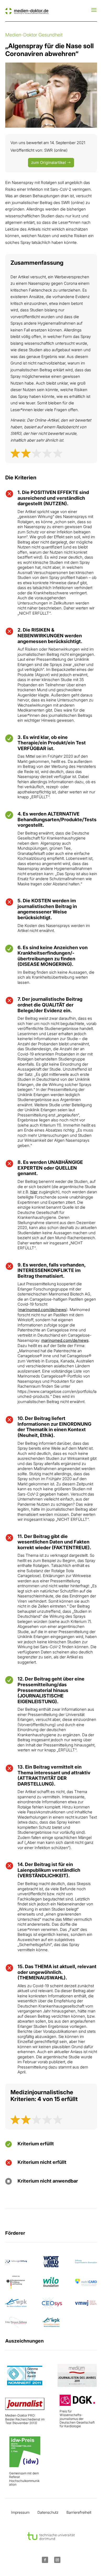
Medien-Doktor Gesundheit (34, 35)
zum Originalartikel (49, 162)
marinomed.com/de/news (42, 1310)
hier (34, 1192)
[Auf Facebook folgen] (45, 2560)
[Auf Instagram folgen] (57, 2560)
